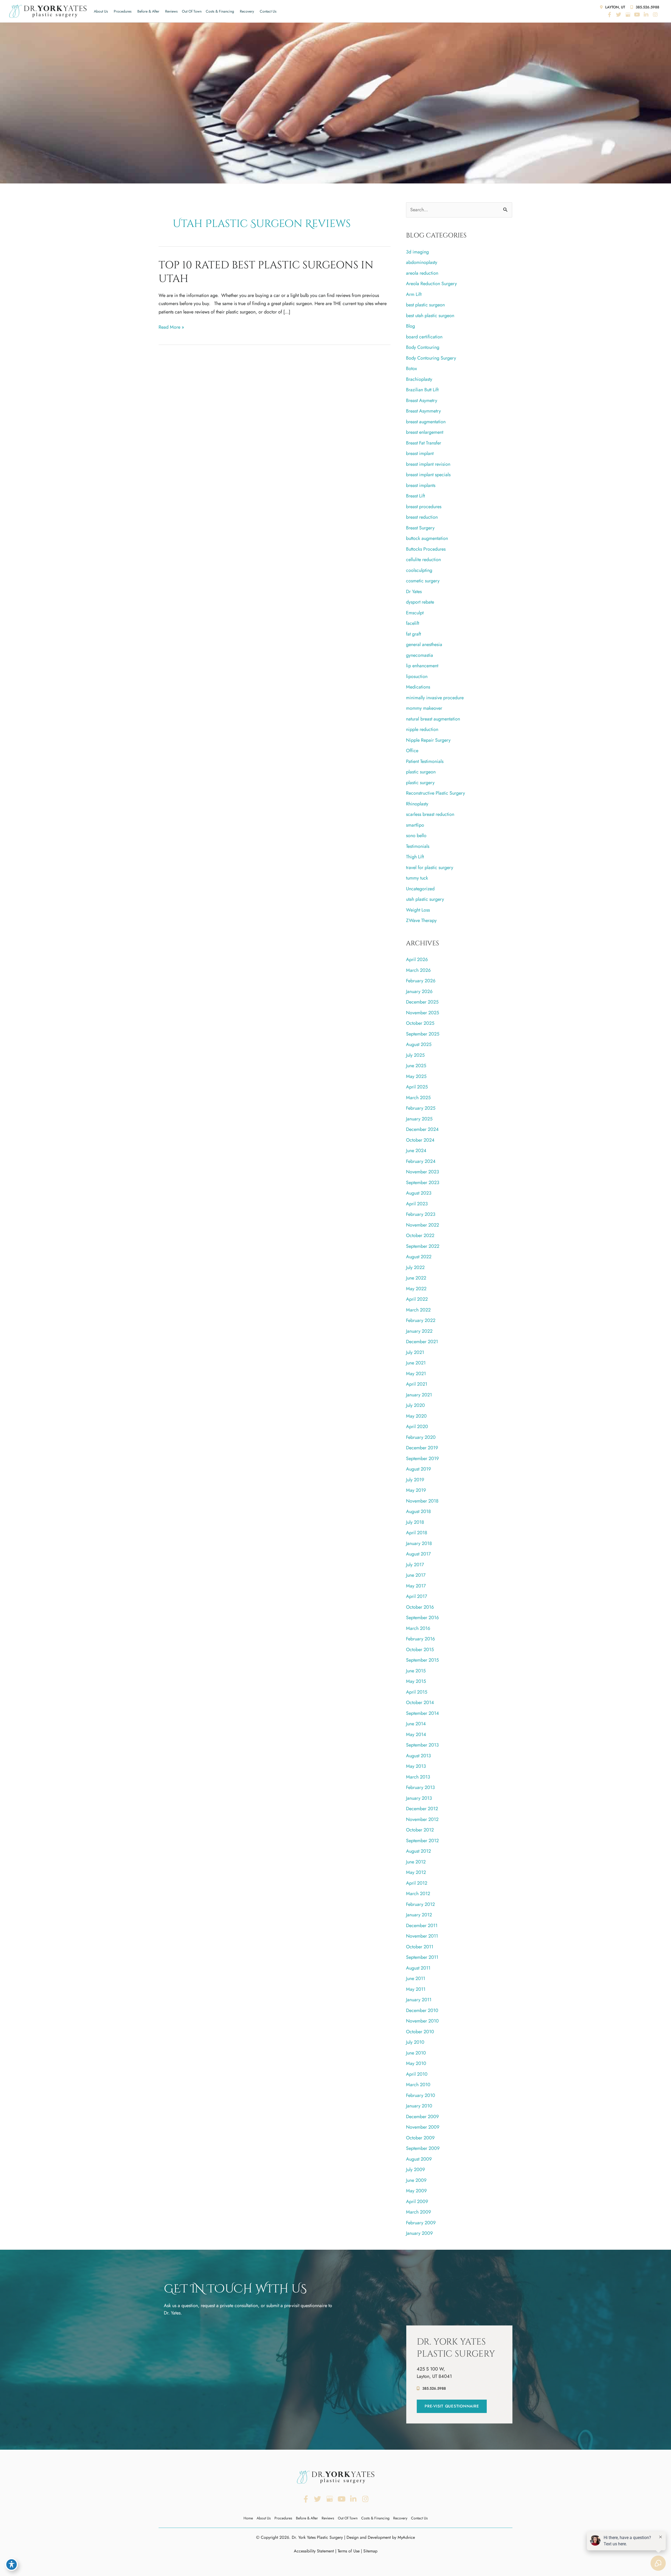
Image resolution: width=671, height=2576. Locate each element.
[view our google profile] (628, 15)
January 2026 (419, 991)
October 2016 (420, 1607)
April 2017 (416, 1596)
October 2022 (420, 1235)
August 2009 (419, 2159)
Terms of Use (349, 2551)
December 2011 (422, 1926)
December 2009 (422, 2117)
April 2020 (417, 1427)
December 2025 (422, 1002)
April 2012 (417, 1883)
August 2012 (418, 1851)
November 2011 (422, 1936)
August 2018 (418, 1511)
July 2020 (415, 1405)
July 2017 (415, 1565)
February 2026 (421, 981)
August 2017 (418, 1554)
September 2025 (423, 1034)
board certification (424, 337)
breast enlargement (425, 432)
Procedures (123, 11)
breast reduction (422, 517)
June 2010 (416, 2053)
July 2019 (415, 1480)
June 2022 (416, 1278)
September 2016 (422, 1618)
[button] (452, 2406)
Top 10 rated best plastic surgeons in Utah (266, 272)
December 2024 (422, 1129)
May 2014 (416, 1734)
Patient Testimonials (425, 761)
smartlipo (415, 825)
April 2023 (417, 1204)
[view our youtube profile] (637, 15)
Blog (410, 326)
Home (248, 2518)
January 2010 (419, 2106)
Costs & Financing (220, 11)
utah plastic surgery (425, 899)
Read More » (171, 327)
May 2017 (416, 1586)
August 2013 (418, 1756)
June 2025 (416, 1066)
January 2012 (419, 1915)
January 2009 (419, 2233)
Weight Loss (418, 910)
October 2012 (420, 1830)
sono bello (416, 836)
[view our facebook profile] (609, 15)
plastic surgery (420, 783)
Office (412, 751)
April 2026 (417, 959)
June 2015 (416, 1671)
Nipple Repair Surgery (428, 740)
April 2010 (417, 2074)
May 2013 (416, 1766)
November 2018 (422, 1501)
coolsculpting (419, 570)
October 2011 (420, 1947)
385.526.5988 (647, 7)
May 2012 (416, 1872)
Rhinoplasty (417, 804)
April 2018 (417, 1533)
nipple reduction (422, 729)
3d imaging (417, 252)
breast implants (421, 485)
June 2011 (416, 1978)
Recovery (247, 11)
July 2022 (415, 1267)
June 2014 (416, 1724)
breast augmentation (426, 422)
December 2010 (422, 2010)
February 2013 (420, 1787)
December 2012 (422, 1809)
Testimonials (418, 846)
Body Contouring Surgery (431, 358)
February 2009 (421, 2223)
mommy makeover (424, 708)
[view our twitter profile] (619, 15)
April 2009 (417, 2201)
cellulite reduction (423, 560)
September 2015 (422, 1660)
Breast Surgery (420, 528)
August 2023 (419, 1193)
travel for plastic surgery (430, 867)
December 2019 (422, 1448)
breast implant (420, 453)
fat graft (413, 634)
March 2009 (418, 2212)
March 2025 (418, 1098)
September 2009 (423, 2148)
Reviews (171, 11)
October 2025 (420, 1023)
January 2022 (419, 1331)
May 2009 (416, 2191)
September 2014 (423, 1713)
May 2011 (416, 1989)
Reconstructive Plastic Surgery (435, 793)
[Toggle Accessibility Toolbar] (12, 2564)
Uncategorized (420, 889)
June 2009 (416, 2180)
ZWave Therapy (421, 920)
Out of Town (192, 11)
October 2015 (420, 1650)
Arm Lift (414, 294)
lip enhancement (422, 666)
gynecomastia (420, 655)
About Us (101, 11)
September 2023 (423, 1183)
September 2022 (423, 1246)
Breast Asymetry (422, 400)
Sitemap (370, 2551)
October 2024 (420, 1140)
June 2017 (416, 1575)
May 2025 (416, 1076)
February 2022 (421, 1320)
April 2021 (417, 1384)
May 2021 (416, 1374)
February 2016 (420, 1639)
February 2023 (421, 1214)
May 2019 (416, 1490)
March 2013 (418, 1777)
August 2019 (418, 1469)
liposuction (417, 676)
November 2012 (422, 1819)
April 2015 (417, 1692)
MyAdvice (406, 2537)
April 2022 (417, 1299)
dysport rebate (420, 602)
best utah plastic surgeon (430, 316)
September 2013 (422, 1745)
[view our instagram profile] (655, 15)
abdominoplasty (422, 262)
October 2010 (420, 2032)
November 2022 (423, 1225)
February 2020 (421, 1437)
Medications (418, 687)
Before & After (148, 11)
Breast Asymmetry (423, 411)
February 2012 (420, 1904)
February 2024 (421, 1161)
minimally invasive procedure (435, 698)
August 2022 (419, 1257)
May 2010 (416, 2063)
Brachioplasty (419, 379)
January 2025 (419, 1119)
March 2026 (418, 970)
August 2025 (419, 1044)
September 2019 (422, 1458)
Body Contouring (423, 347)
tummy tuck (417, 878)
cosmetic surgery (423, 581)
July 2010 (415, 2042)
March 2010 (418, 2085)
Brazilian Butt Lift (422, 390)
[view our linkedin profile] (646, 15)
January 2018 (419, 1543)
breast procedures (424, 507)
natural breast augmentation (433, 719)
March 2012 (418, 1894)
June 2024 (416, 1151)
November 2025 (423, 1013)
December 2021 (422, 1342)
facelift (413, 623)
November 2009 (423, 2127)
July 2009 (415, 2170)
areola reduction (422, 273)
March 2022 (418, 1310)
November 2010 (422, 2021)
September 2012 (422, 1841)
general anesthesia (424, 644)
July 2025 (415, 1055)
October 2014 (420, 1702)
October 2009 (420, 2138)
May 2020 (416, 1416)
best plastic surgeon (425, 305)
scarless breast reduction (430, 814)
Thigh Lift (415, 857)
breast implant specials (428, 475)
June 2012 (416, 1862)
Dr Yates (414, 592)
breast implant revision (428, 464)
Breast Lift (415, 496)
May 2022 (416, 1289)
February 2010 (421, 2095)
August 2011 (418, 1968)
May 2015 (416, 1681)
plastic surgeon (421, 772)
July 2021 (415, 1352)
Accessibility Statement (314, 2551)
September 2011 (422, 1957)
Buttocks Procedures (426, 549)
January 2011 (419, 2000)
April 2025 (417, 1087)
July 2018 (415, 1522)
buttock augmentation (427, 538)
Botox (412, 368)
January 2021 (419, 1395)
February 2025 (421, 1108)
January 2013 (419, 1798)
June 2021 (416, 1363)
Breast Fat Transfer (424, 443)
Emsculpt (415, 613)
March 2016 (418, 1628)
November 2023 (423, 1172)
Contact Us (268, 11)
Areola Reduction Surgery (431, 284)
